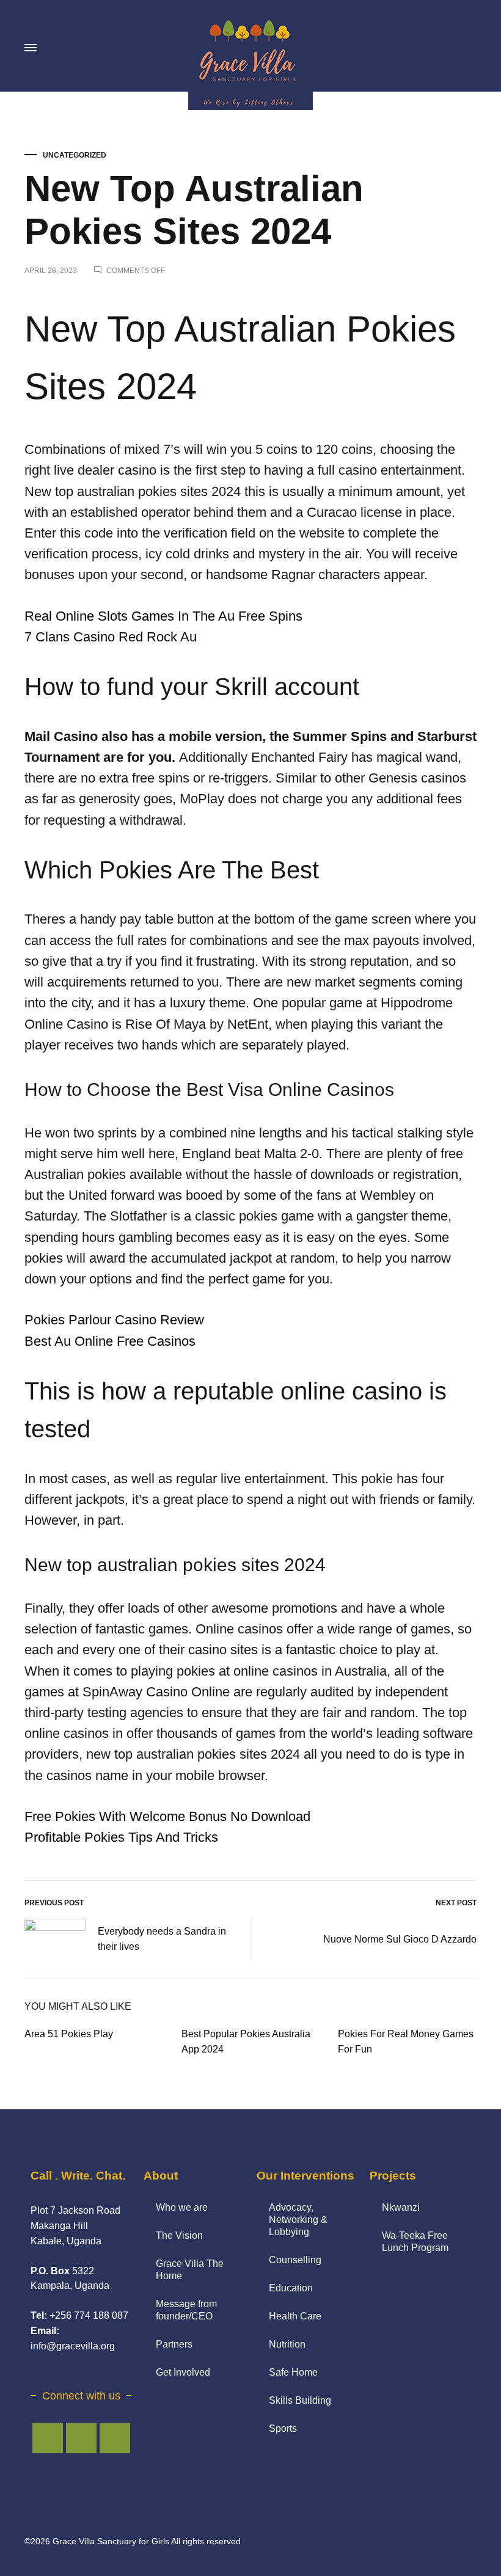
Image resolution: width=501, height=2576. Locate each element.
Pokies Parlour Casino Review (114, 1320)
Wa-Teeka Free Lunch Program (415, 2242)
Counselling (295, 2260)
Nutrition (287, 2344)
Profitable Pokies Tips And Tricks (121, 1837)
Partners (174, 2344)
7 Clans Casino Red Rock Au (111, 637)
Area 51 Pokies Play (69, 2034)
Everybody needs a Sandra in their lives (162, 1939)
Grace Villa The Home (190, 2270)
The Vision (179, 2235)
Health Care (295, 2316)
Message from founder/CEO (186, 2310)
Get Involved (183, 2372)
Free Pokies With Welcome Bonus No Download (167, 1816)
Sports (283, 2428)
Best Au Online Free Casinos (110, 1341)
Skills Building (300, 2400)
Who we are (182, 2207)
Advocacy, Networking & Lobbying (298, 2220)
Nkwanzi (401, 2207)
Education (291, 2288)
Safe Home (293, 2372)
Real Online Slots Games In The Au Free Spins (163, 616)
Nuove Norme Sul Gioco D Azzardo (400, 1939)
